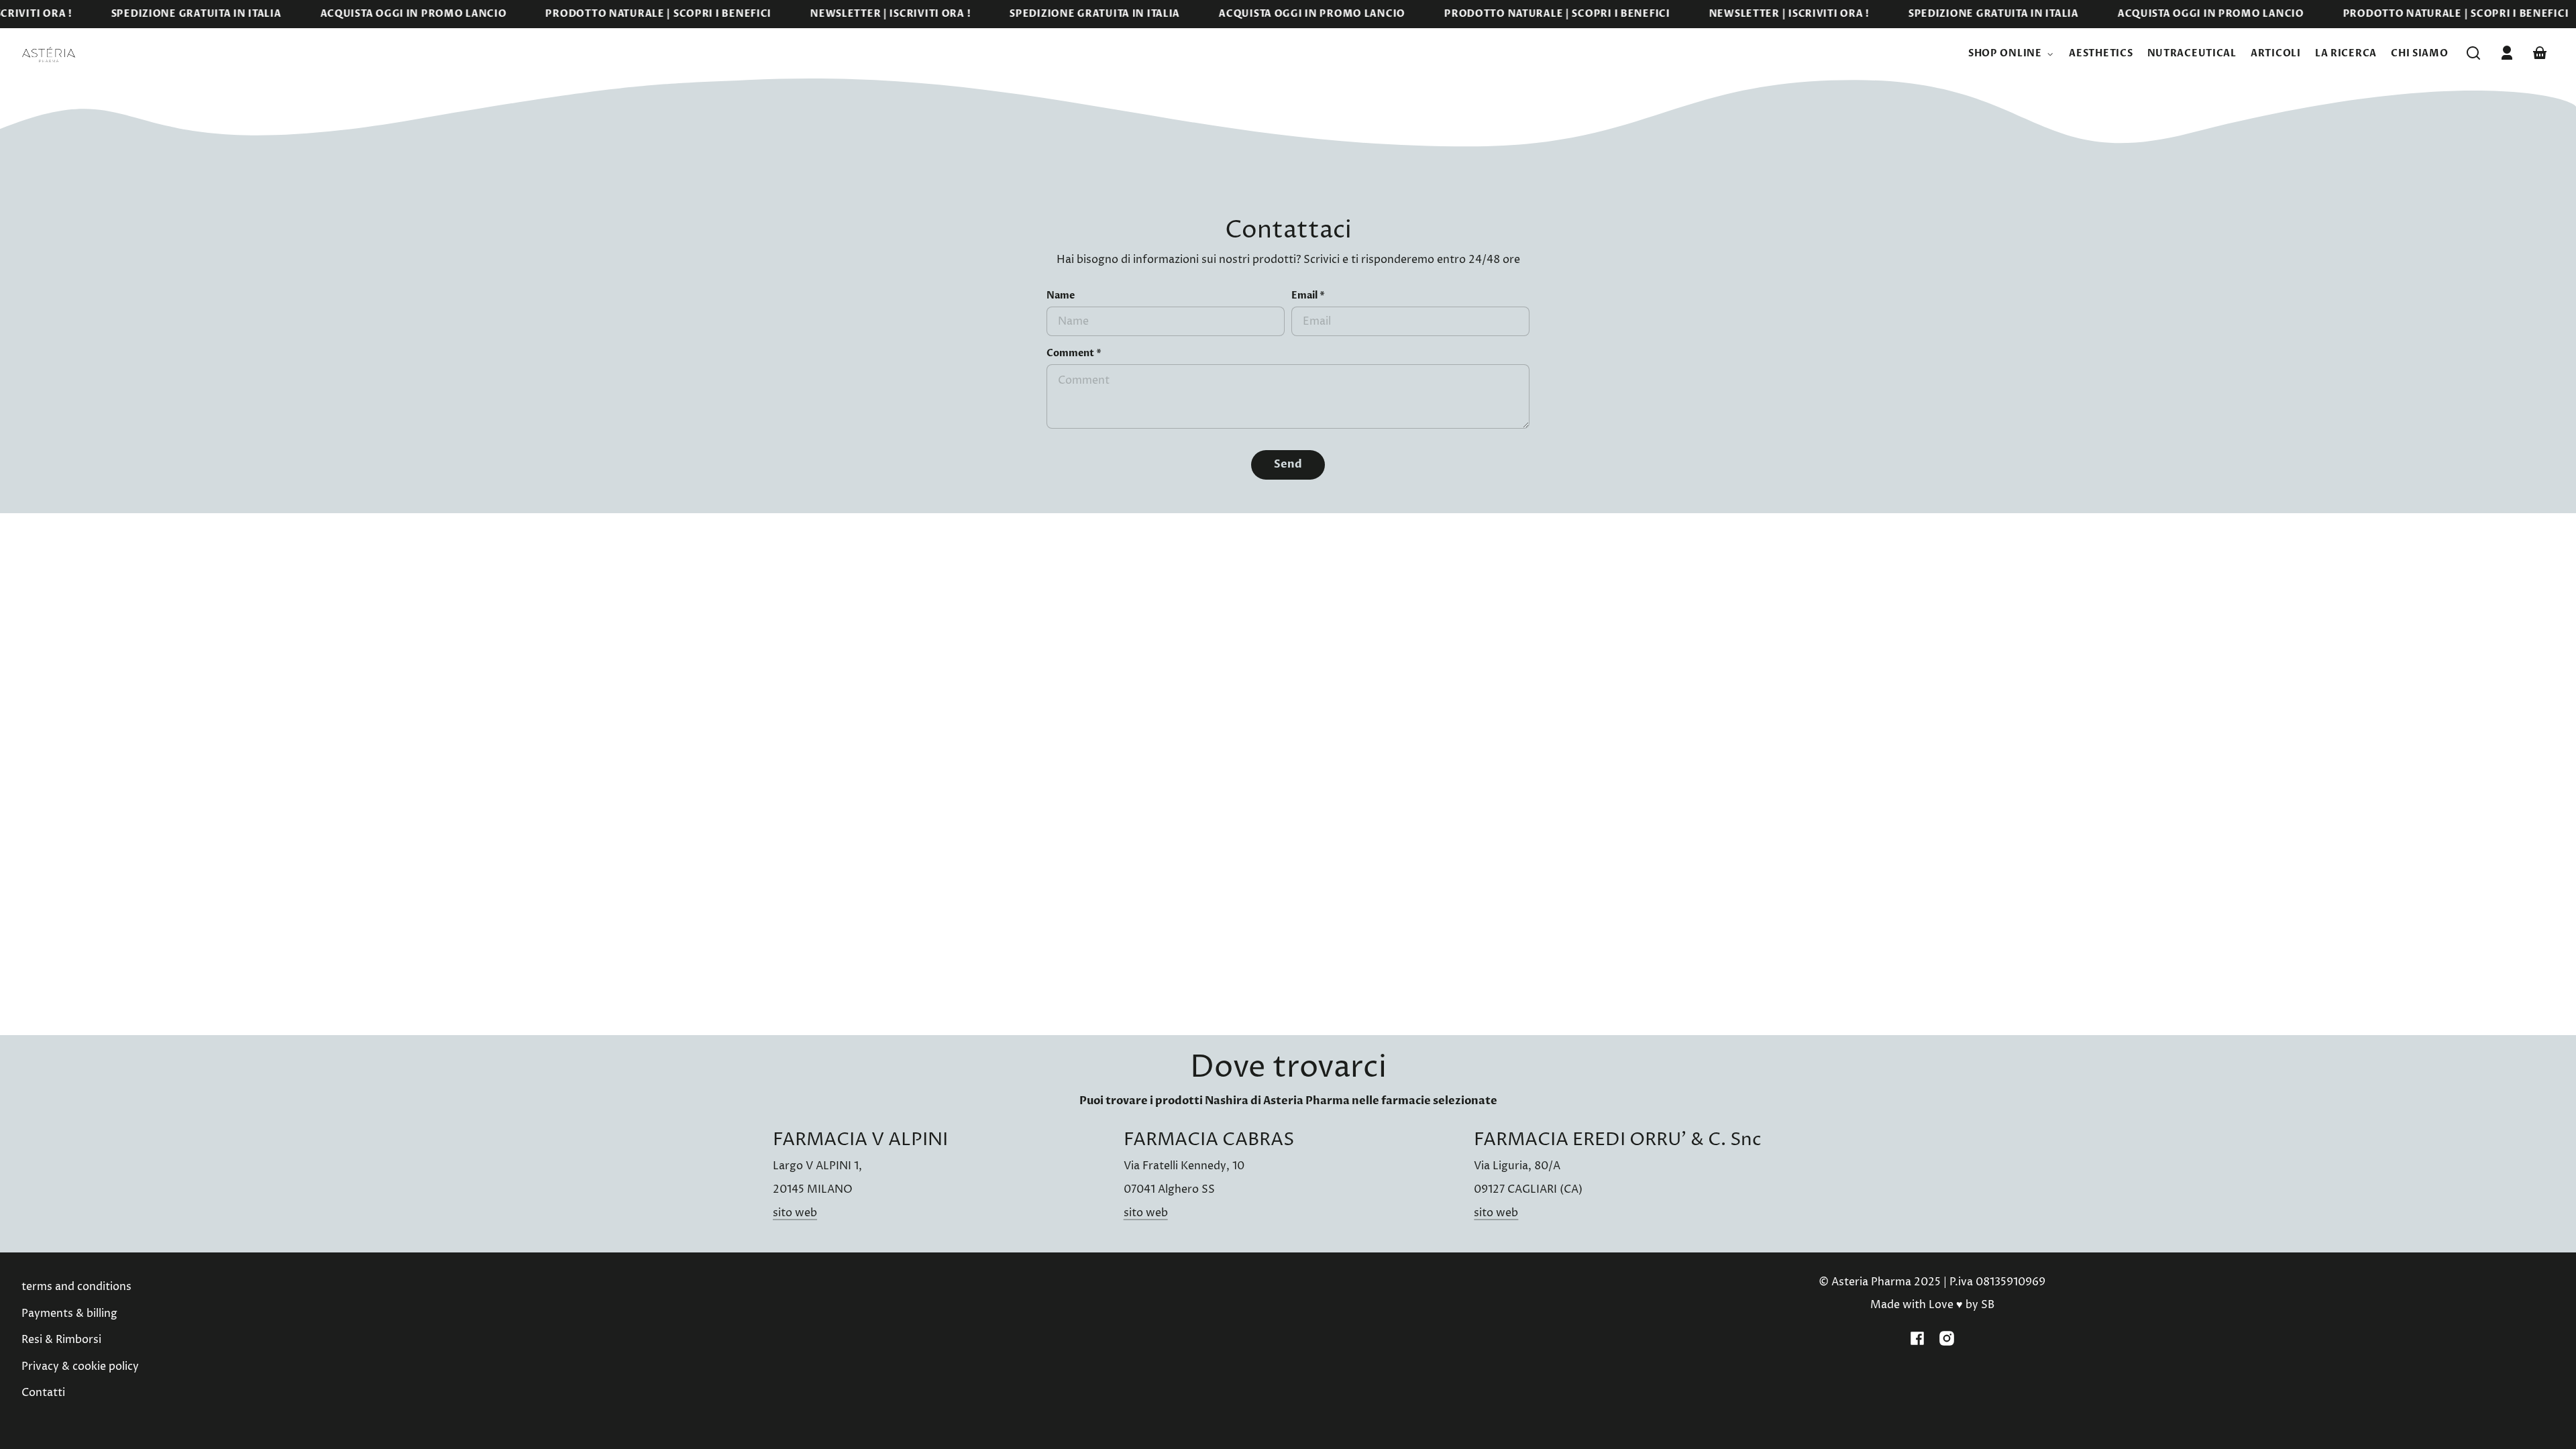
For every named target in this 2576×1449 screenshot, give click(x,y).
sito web (795, 1213)
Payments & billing (69, 1313)
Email (1308, 296)
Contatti (43, 1393)
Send (1288, 464)
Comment (1074, 354)
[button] (2473, 53)
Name (1061, 296)
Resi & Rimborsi (61, 1340)
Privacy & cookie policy (80, 1366)
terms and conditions (76, 1287)
